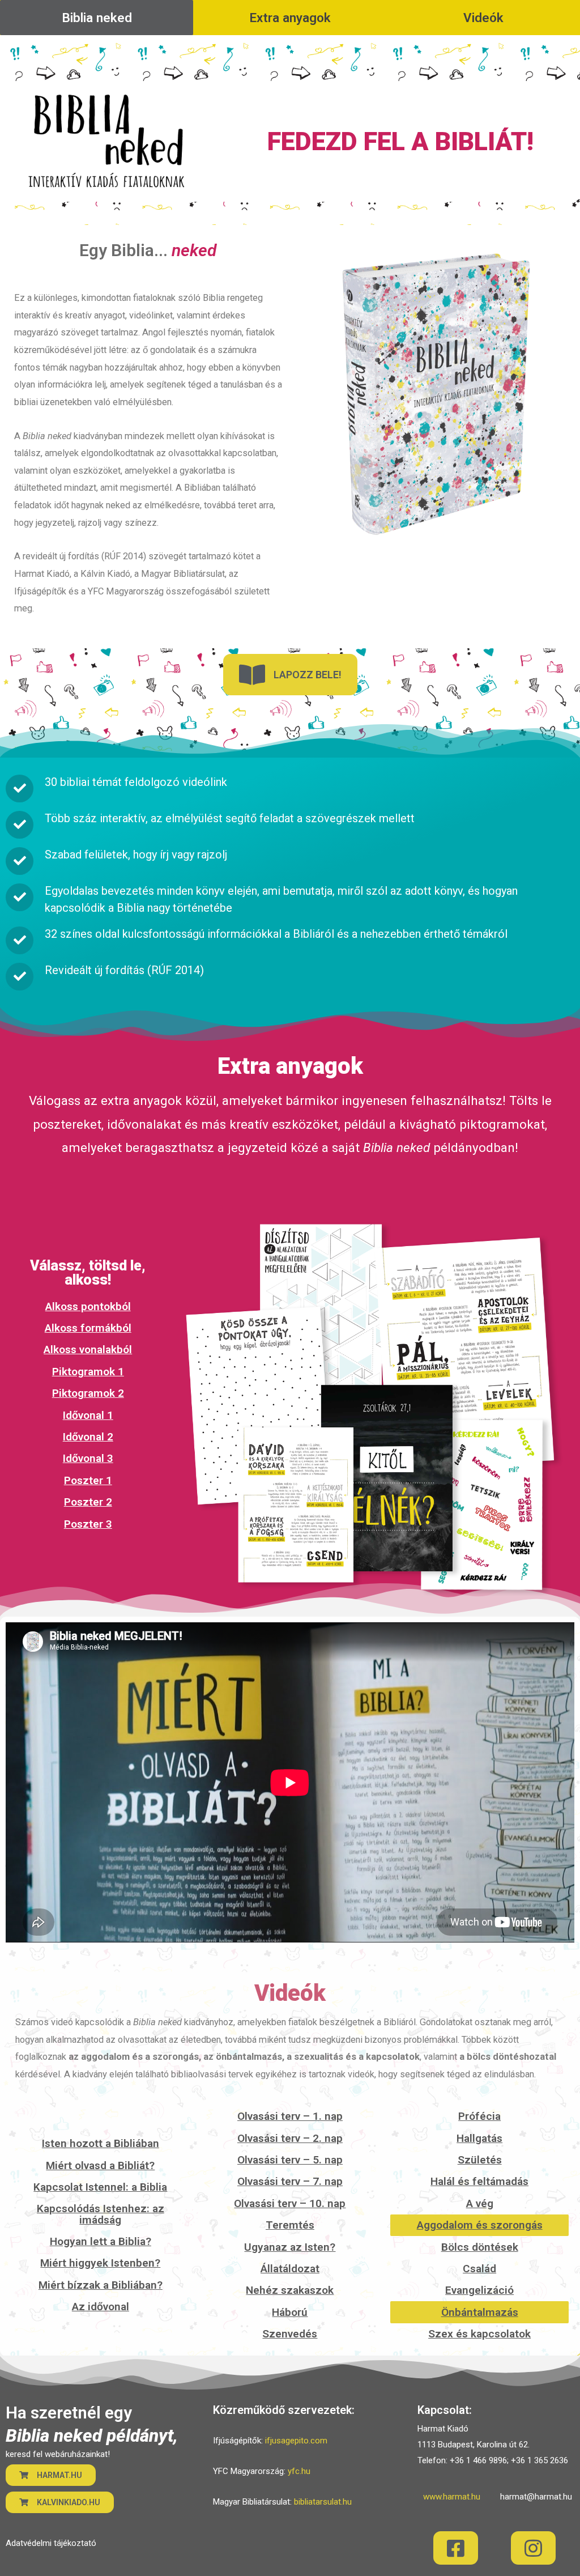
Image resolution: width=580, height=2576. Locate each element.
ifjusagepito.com (296, 2441)
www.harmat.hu (452, 2497)
